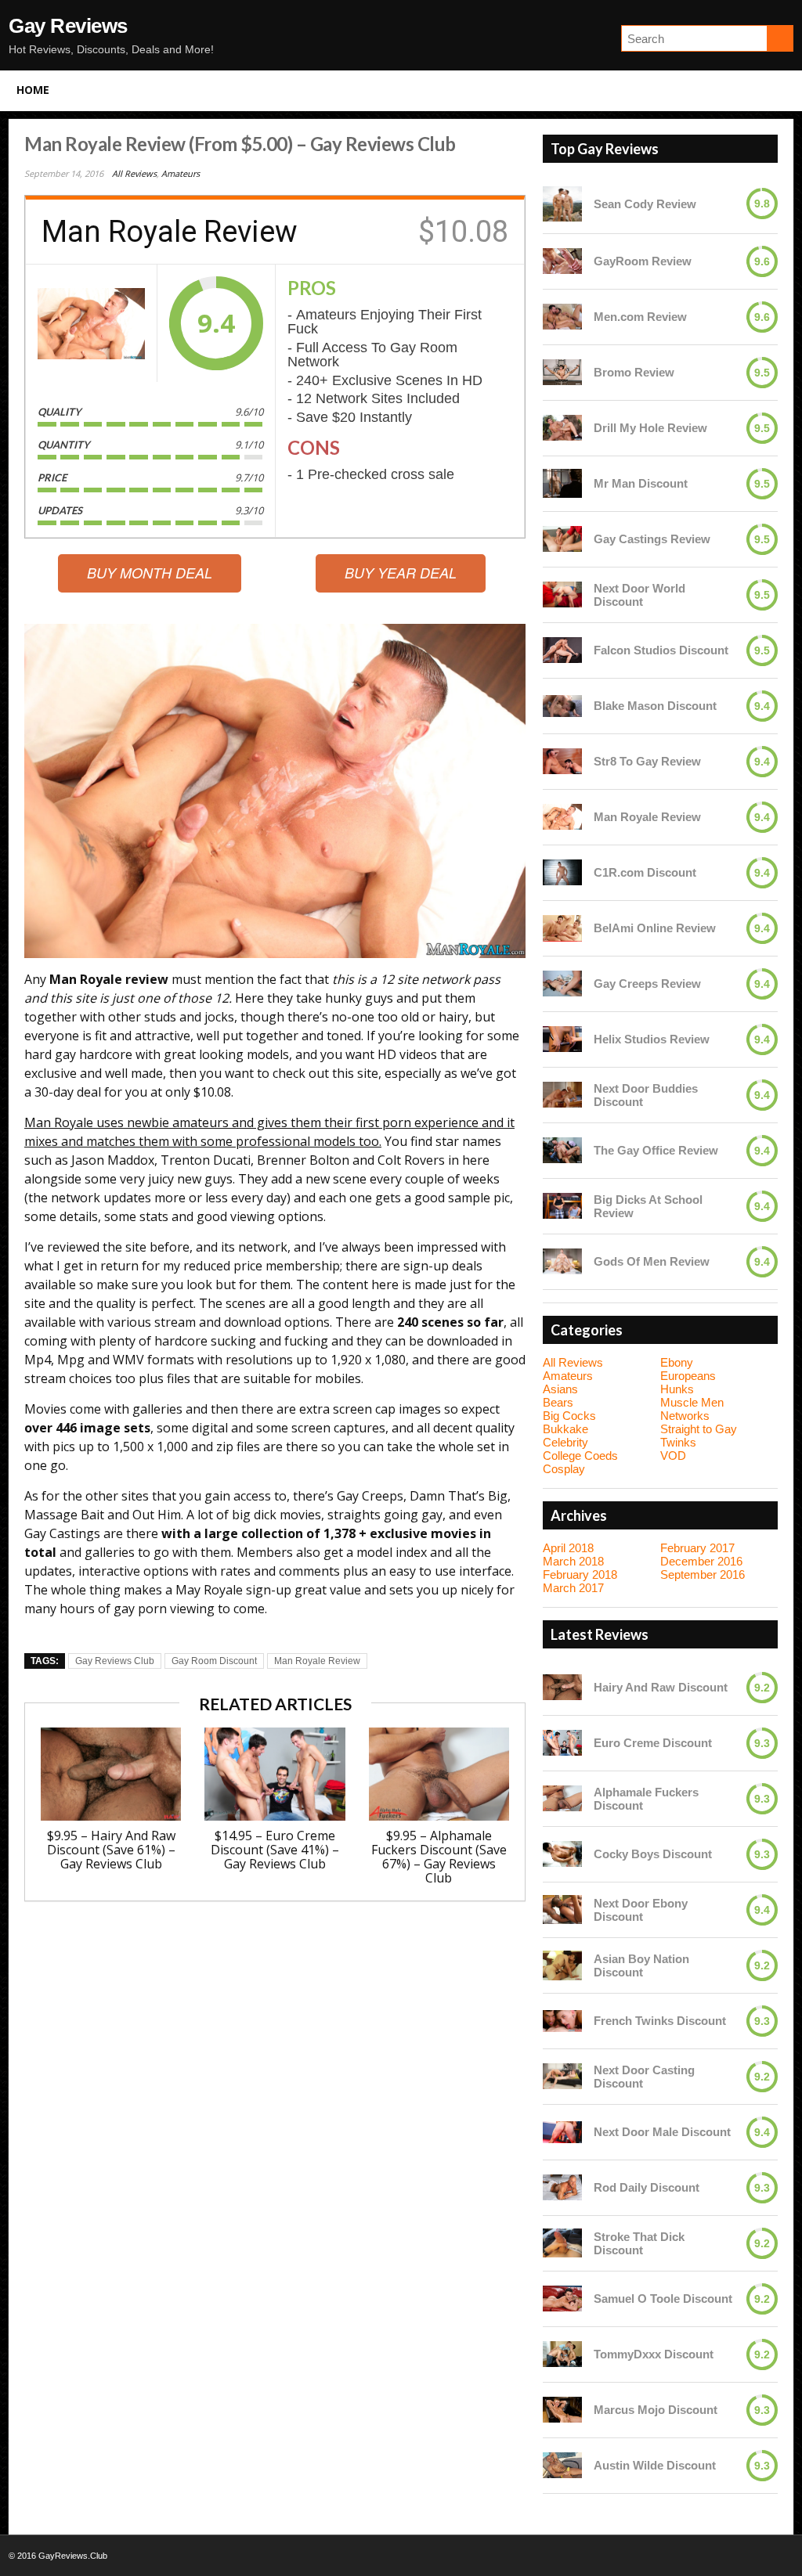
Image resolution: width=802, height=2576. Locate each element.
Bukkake (565, 1429)
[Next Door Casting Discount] (562, 2076)
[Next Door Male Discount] (562, 2132)
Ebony (677, 1362)
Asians (560, 1389)
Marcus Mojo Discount (656, 2410)
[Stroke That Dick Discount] (562, 2243)
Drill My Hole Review (650, 428)
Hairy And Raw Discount (661, 1687)
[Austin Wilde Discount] (562, 2465)
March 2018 (573, 1561)
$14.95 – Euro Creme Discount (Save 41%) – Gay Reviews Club (275, 1850)
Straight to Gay (699, 1429)
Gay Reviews (68, 26)
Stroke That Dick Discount (639, 2243)
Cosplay (564, 1469)
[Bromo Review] (562, 372)
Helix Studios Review (652, 1039)
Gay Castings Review (652, 539)
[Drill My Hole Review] (562, 428)
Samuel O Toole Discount (663, 2299)
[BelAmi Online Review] (562, 928)
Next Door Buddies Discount (646, 1095)
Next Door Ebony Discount (641, 1910)
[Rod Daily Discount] (562, 2187)
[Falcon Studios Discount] (562, 650)
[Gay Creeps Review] (562, 984)
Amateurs (181, 173)
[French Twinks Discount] (562, 2021)
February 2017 (697, 1548)
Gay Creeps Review (647, 984)
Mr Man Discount (641, 483)
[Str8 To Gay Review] (562, 761)
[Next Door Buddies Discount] (562, 1095)
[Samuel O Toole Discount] (562, 2299)
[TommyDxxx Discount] (562, 2354)
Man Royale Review (317, 1661)
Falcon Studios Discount (661, 650)
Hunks (677, 1389)
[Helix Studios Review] (562, 1039)
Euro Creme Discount (653, 1743)
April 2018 (568, 1548)
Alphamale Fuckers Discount (646, 1799)
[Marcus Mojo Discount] (562, 2410)
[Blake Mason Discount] (562, 706)
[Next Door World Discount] (562, 594)
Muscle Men (692, 1402)
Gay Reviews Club (115, 1661)
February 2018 (580, 1574)
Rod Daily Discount (647, 2187)
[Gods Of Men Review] (562, 1261)
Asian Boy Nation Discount (641, 1965)
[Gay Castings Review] (562, 539)
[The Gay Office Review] (562, 1150)
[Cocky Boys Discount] (562, 1854)
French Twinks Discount (660, 2021)
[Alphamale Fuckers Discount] (562, 1798)
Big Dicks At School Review (648, 1206)
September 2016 (703, 1574)
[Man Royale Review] (91, 324)
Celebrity (565, 1442)
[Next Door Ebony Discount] (562, 1910)
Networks (685, 1416)
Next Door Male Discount (662, 2132)
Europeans (688, 1376)
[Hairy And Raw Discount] (562, 1687)
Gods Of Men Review (652, 1261)
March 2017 (573, 1588)
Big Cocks (569, 1416)
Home (33, 90)
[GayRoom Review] (562, 261)
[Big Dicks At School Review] (562, 1206)
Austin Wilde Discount (655, 2465)
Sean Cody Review (645, 204)
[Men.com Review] (562, 317)
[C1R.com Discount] (562, 872)
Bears (558, 1402)
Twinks (678, 1442)
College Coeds (580, 1456)
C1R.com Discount (645, 872)
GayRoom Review (643, 261)
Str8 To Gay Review (647, 761)
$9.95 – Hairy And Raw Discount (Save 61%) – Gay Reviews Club (111, 1850)
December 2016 (701, 1561)
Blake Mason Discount (655, 706)
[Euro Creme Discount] (562, 1743)
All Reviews (134, 173)
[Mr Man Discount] (562, 484)
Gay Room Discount (214, 1661)
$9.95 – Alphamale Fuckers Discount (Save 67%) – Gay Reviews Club (439, 1857)
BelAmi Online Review (655, 928)
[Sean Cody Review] (562, 204)
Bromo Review (634, 372)
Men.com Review (640, 317)
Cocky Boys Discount (653, 1854)
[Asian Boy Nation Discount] (562, 1965)
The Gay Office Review (656, 1150)
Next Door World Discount (639, 595)
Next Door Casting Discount (644, 2077)
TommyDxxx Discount (654, 2354)
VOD (673, 1456)
